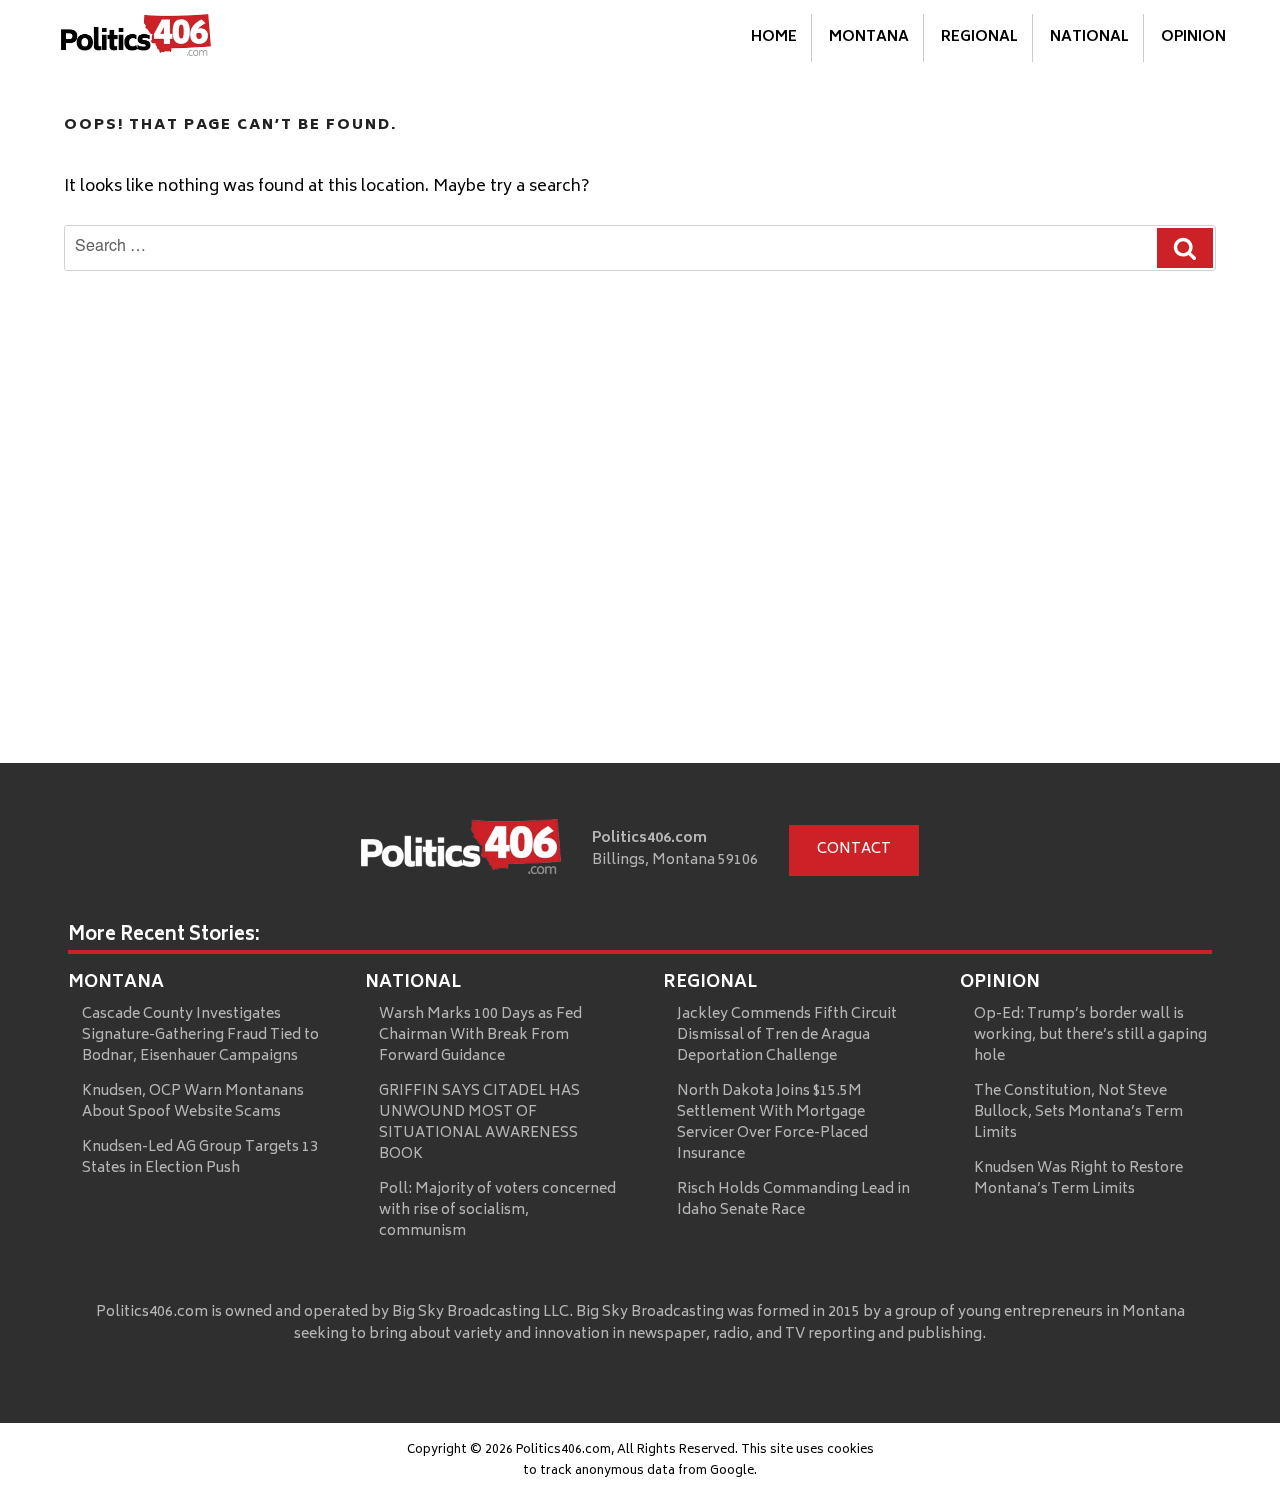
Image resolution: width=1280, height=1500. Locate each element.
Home (774, 37)
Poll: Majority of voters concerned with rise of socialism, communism (497, 1210)
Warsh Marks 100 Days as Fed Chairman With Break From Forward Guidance (480, 1035)
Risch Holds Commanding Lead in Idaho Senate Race (793, 1200)
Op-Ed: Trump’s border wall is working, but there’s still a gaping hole (1090, 1035)
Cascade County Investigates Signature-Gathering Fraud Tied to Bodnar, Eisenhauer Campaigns (200, 1035)
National (1089, 37)
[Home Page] (136, 39)
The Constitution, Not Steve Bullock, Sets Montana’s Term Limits (1078, 1112)
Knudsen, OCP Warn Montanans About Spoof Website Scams (193, 1102)
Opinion (1193, 37)
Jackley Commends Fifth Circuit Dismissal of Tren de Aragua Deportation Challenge (787, 1035)
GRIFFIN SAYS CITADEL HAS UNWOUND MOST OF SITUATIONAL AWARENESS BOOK (479, 1123)
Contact (854, 849)
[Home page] (461, 851)
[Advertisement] (640, 613)
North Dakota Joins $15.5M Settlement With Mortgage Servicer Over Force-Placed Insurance (772, 1123)
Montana (869, 37)
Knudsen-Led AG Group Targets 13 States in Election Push (200, 1158)
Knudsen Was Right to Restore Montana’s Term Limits (1078, 1179)
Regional (979, 37)
